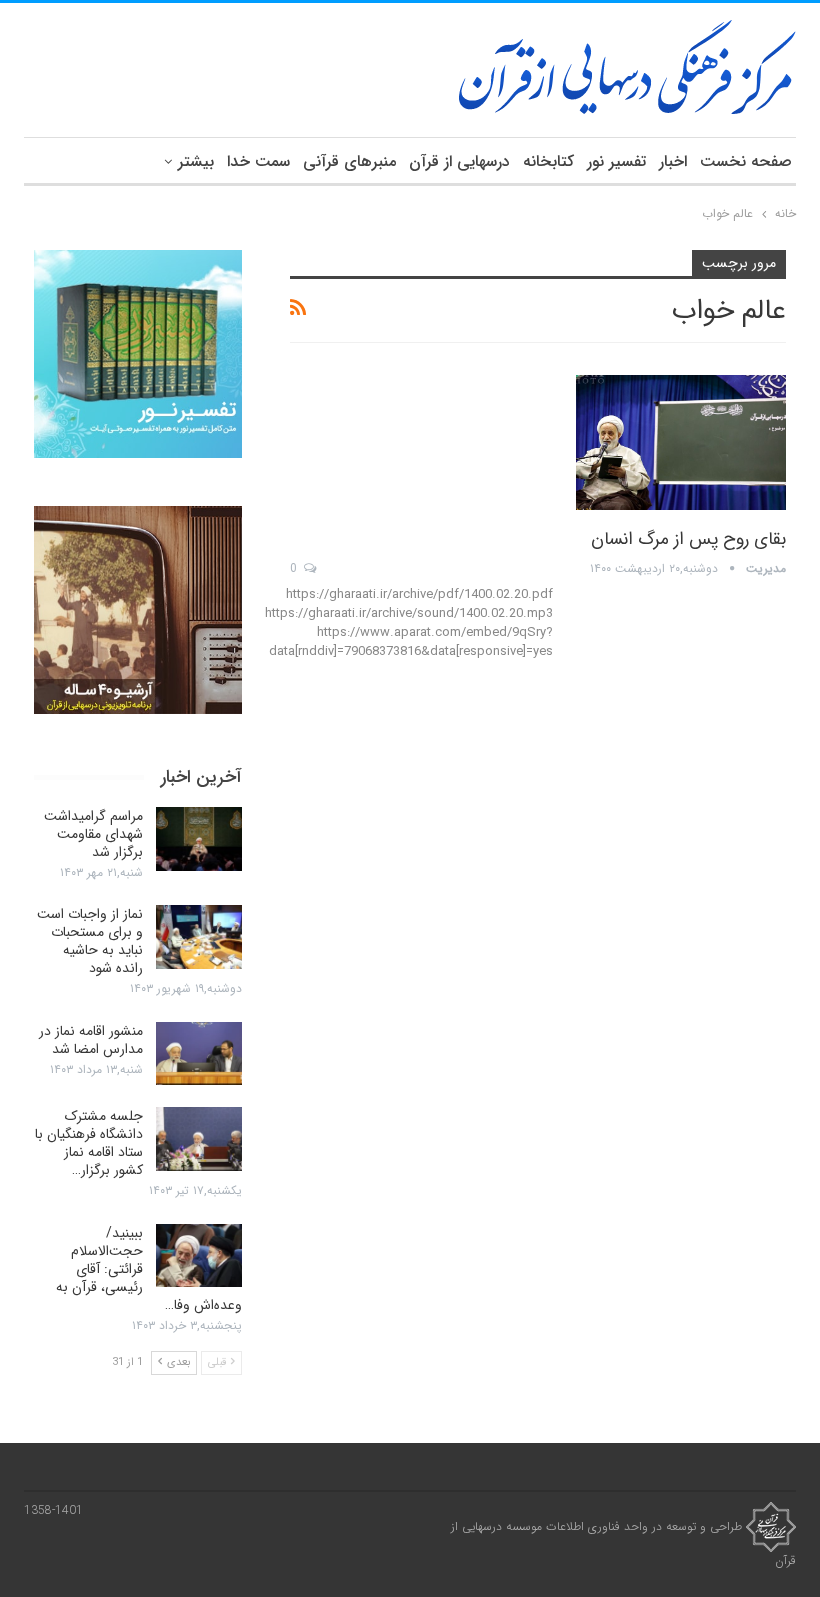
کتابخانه (548, 161)
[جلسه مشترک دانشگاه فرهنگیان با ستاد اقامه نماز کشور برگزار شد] (199, 1139)
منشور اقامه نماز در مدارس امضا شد (91, 1040)
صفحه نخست (746, 161)
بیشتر (196, 161)
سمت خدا (258, 161)
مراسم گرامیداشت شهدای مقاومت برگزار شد (93, 834)
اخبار (673, 161)
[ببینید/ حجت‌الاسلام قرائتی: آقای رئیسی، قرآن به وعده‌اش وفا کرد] (199, 1256)
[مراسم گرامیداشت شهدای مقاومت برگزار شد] (199, 839)
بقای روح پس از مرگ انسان (688, 539)
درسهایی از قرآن (459, 161)
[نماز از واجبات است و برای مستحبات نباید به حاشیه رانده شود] (199, 937)
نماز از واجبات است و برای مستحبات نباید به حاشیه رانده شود (90, 941)
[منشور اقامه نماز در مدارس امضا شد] (199, 1054)
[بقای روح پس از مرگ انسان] (681, 442)
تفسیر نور (616, 161)
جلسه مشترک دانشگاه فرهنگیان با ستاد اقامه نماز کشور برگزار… (89, 1143)
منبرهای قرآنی (349, 161)
